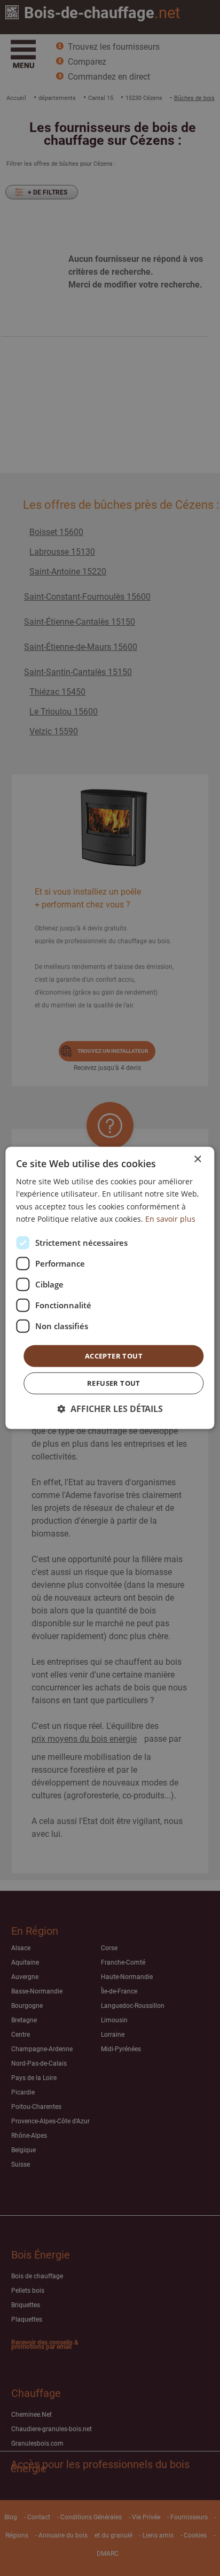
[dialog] (110, 1288)
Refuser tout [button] (114, 1383)
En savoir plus (170, 1218)
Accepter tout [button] (114, 1356)
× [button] (197, 1159)
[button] (110, 1409)
